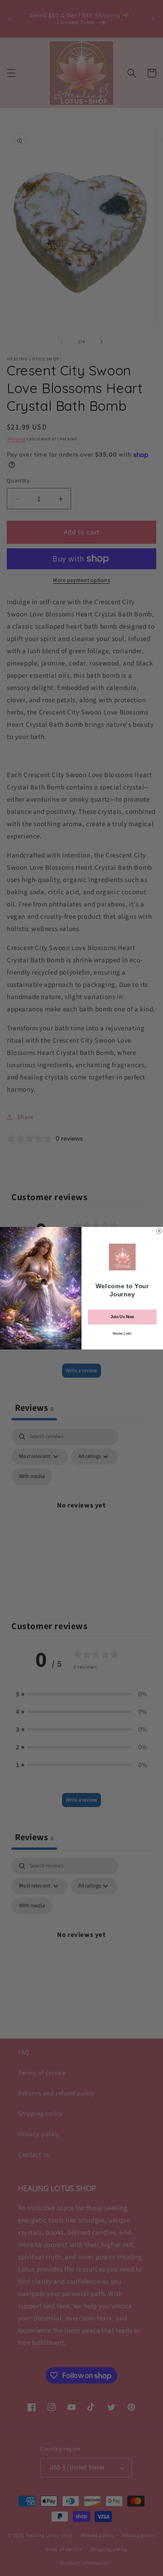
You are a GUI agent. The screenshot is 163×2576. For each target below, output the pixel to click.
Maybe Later (122, 1333)
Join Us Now (122, 1317)
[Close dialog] (159, 1231)
